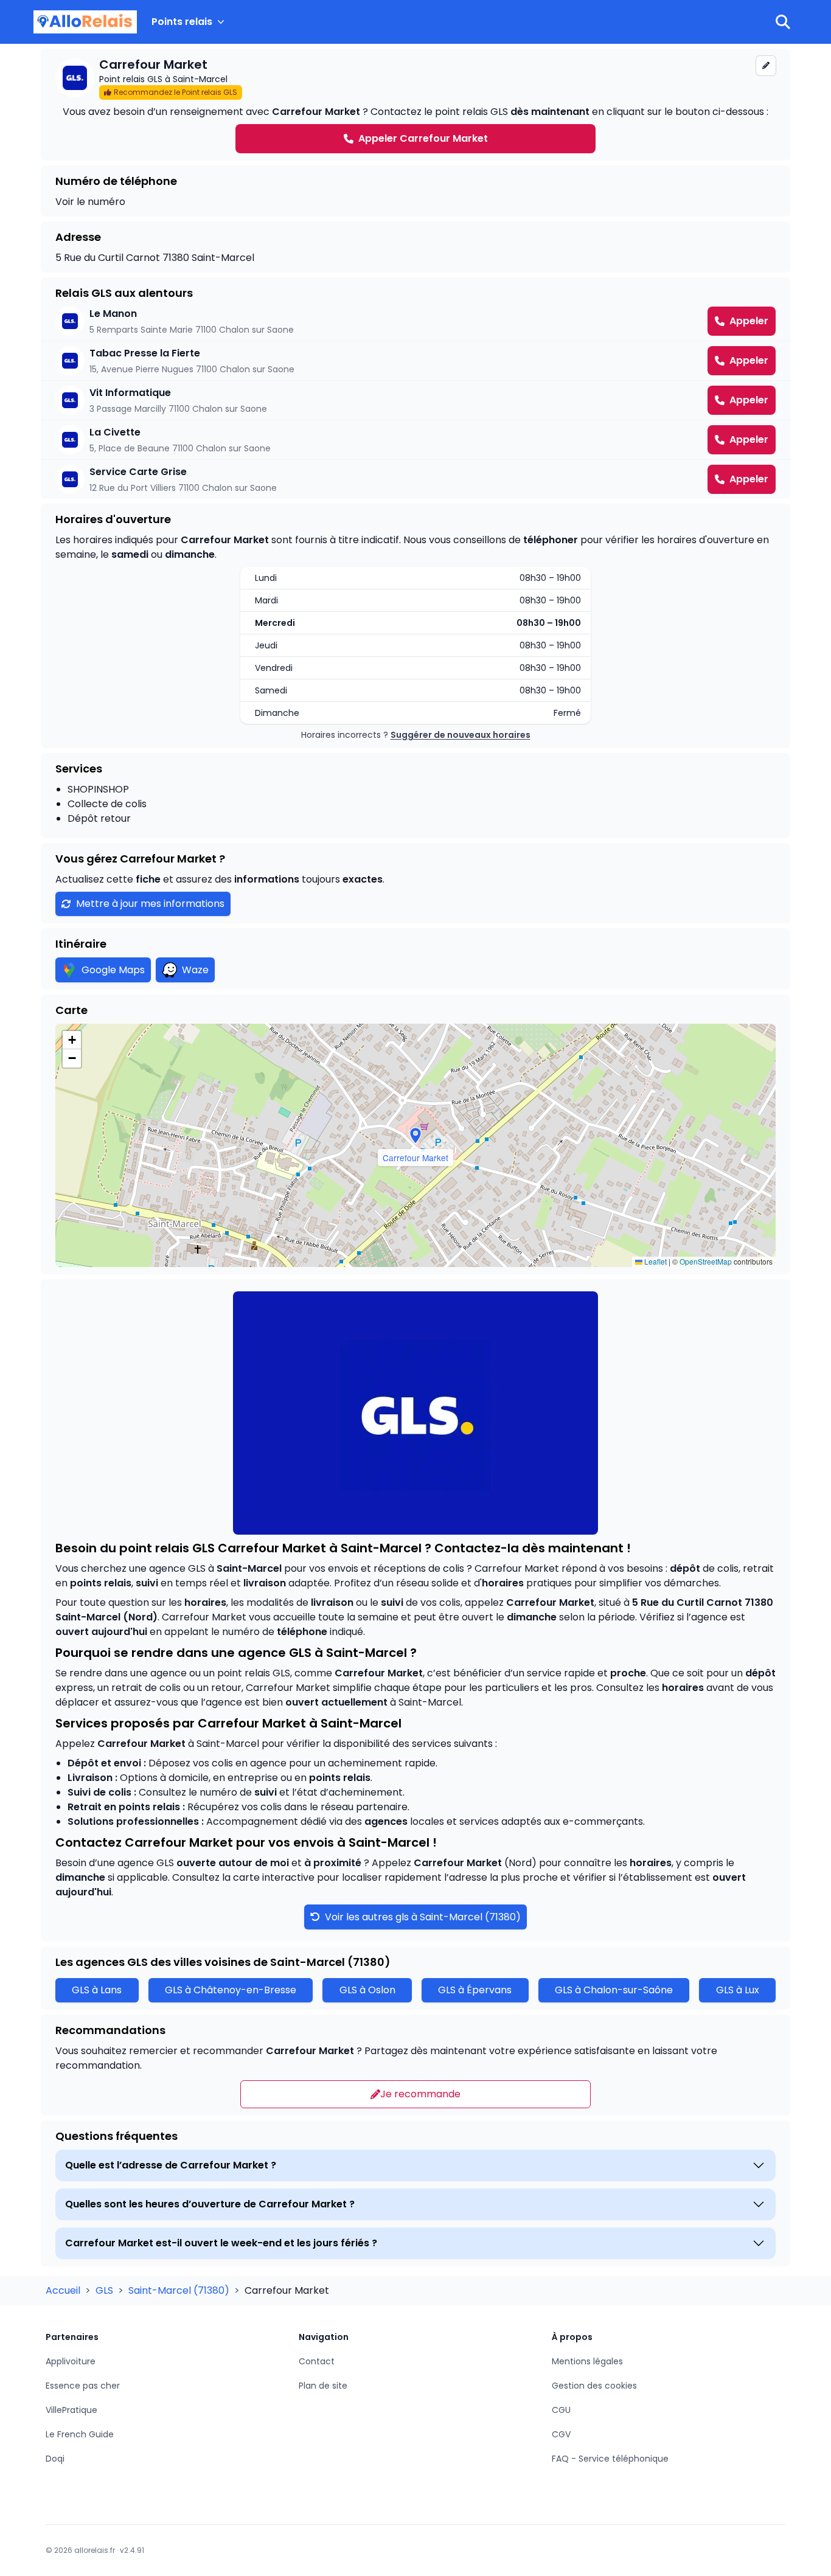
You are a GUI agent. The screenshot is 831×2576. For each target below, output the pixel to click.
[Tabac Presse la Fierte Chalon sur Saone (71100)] (415, 361)
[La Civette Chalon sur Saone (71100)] (415, 440)
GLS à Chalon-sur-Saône (614, 1990)
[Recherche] (783, 22)
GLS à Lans (97, 1990)
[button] (415, 1136)
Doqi (55, 2459)
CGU (561, 2410)
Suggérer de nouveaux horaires (461, 735)
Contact (317, 2361)
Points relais (182, 22)
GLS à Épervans (475, 1990)
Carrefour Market (550, 1602)
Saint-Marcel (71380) (180, 2290)
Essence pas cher (83, 2386)
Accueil (64, 2290)
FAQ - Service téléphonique (610, 2459)
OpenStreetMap (706, 1261)
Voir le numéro (90, 202)
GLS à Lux (738, 1990)
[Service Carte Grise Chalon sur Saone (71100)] (415, 479)
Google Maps (113, 970)
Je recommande (420, 2094)
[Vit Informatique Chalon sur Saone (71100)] (415, 400)
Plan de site (323, 2386)
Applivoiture (71, 2361)
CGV (561, 2434)
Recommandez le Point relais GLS (176, 92)
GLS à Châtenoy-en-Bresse (231, 1990)
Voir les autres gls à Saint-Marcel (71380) (422, 1917)
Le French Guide (80, 2434)
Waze (195, 970)
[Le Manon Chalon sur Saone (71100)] (415, 321)
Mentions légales (587, 2361)
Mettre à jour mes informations (150, 904)
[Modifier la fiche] (766, 66)
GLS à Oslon (367, 1990)
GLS (106, 2290)
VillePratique (71, 2410)
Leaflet (655, 1261)
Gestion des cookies (594, 2386)
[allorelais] (85, 22)
